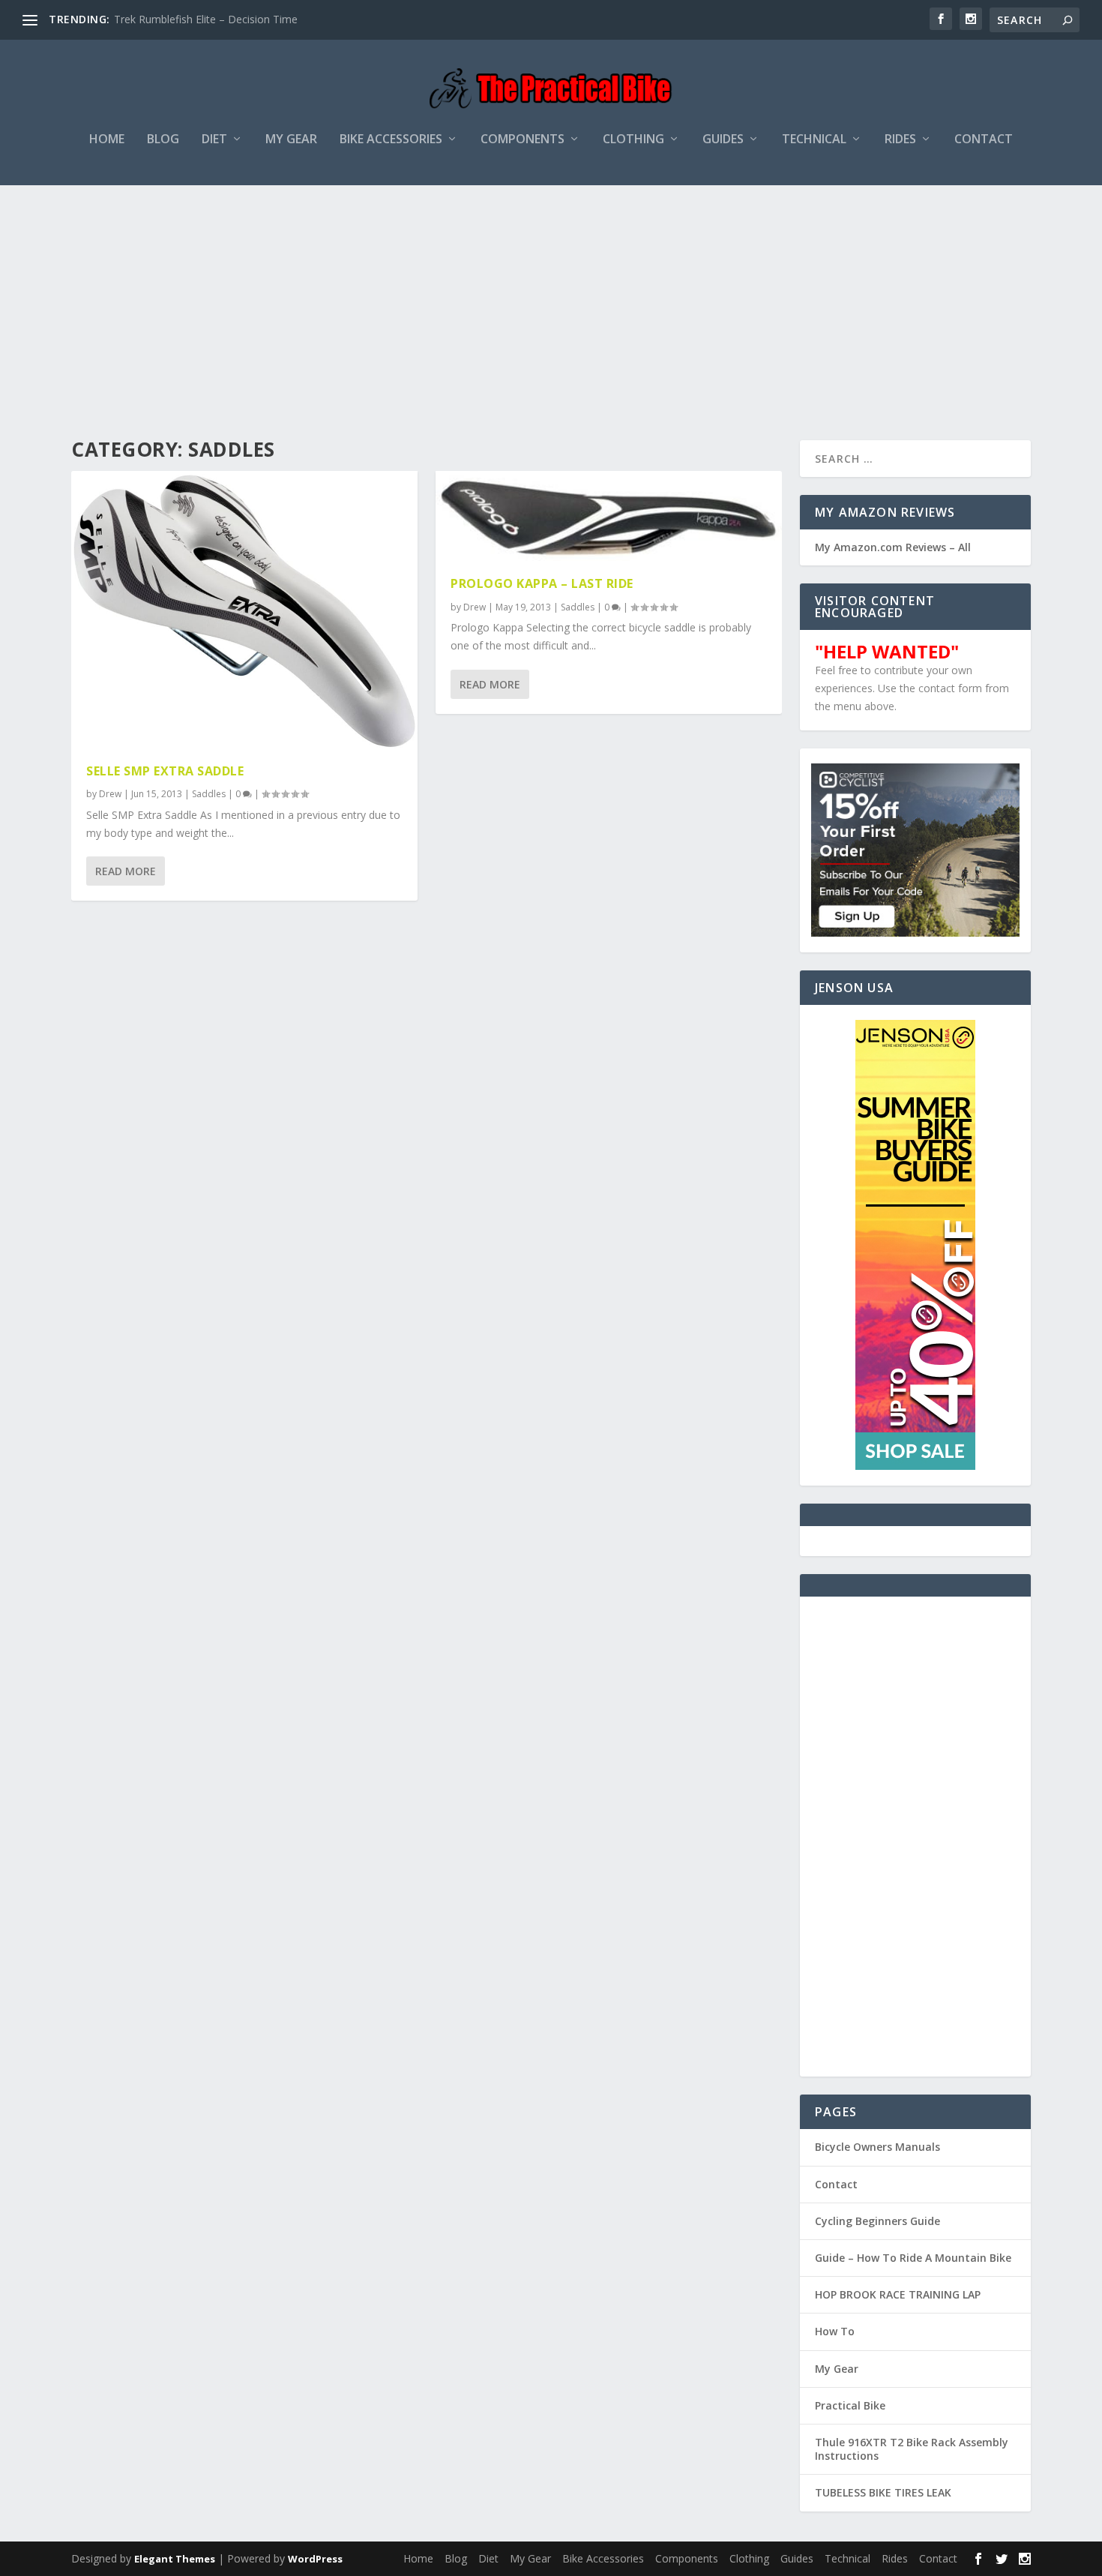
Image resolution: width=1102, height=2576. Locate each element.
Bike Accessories (391, 140)
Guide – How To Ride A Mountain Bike (913, 2258)
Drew (110, 794)
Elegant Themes (175, 2559)
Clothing (633, 140)
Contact (984, 140)
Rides (900, 140)
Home (107, 140)
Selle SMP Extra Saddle (165, 771)
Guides (723, 140)
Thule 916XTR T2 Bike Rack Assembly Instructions (912, 2449)
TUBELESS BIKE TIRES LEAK (883, 2492)
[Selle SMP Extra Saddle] (244, 610)
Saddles (209, 794)
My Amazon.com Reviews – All (893, 547)
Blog (163, 140)
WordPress (315, 2559)
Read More (126, 871)
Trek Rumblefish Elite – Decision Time (206, 19)
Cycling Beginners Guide (877, 2221)
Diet (214, 140)
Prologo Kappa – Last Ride (542, 583)
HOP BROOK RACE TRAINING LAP (898, 2294)
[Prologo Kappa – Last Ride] (609, 516)
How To (835, 2331)
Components (523, 140)
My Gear (291, 140)
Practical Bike (850, 2405)
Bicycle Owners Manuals (877, 2147)
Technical (814, 140)
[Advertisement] (551, 298)
